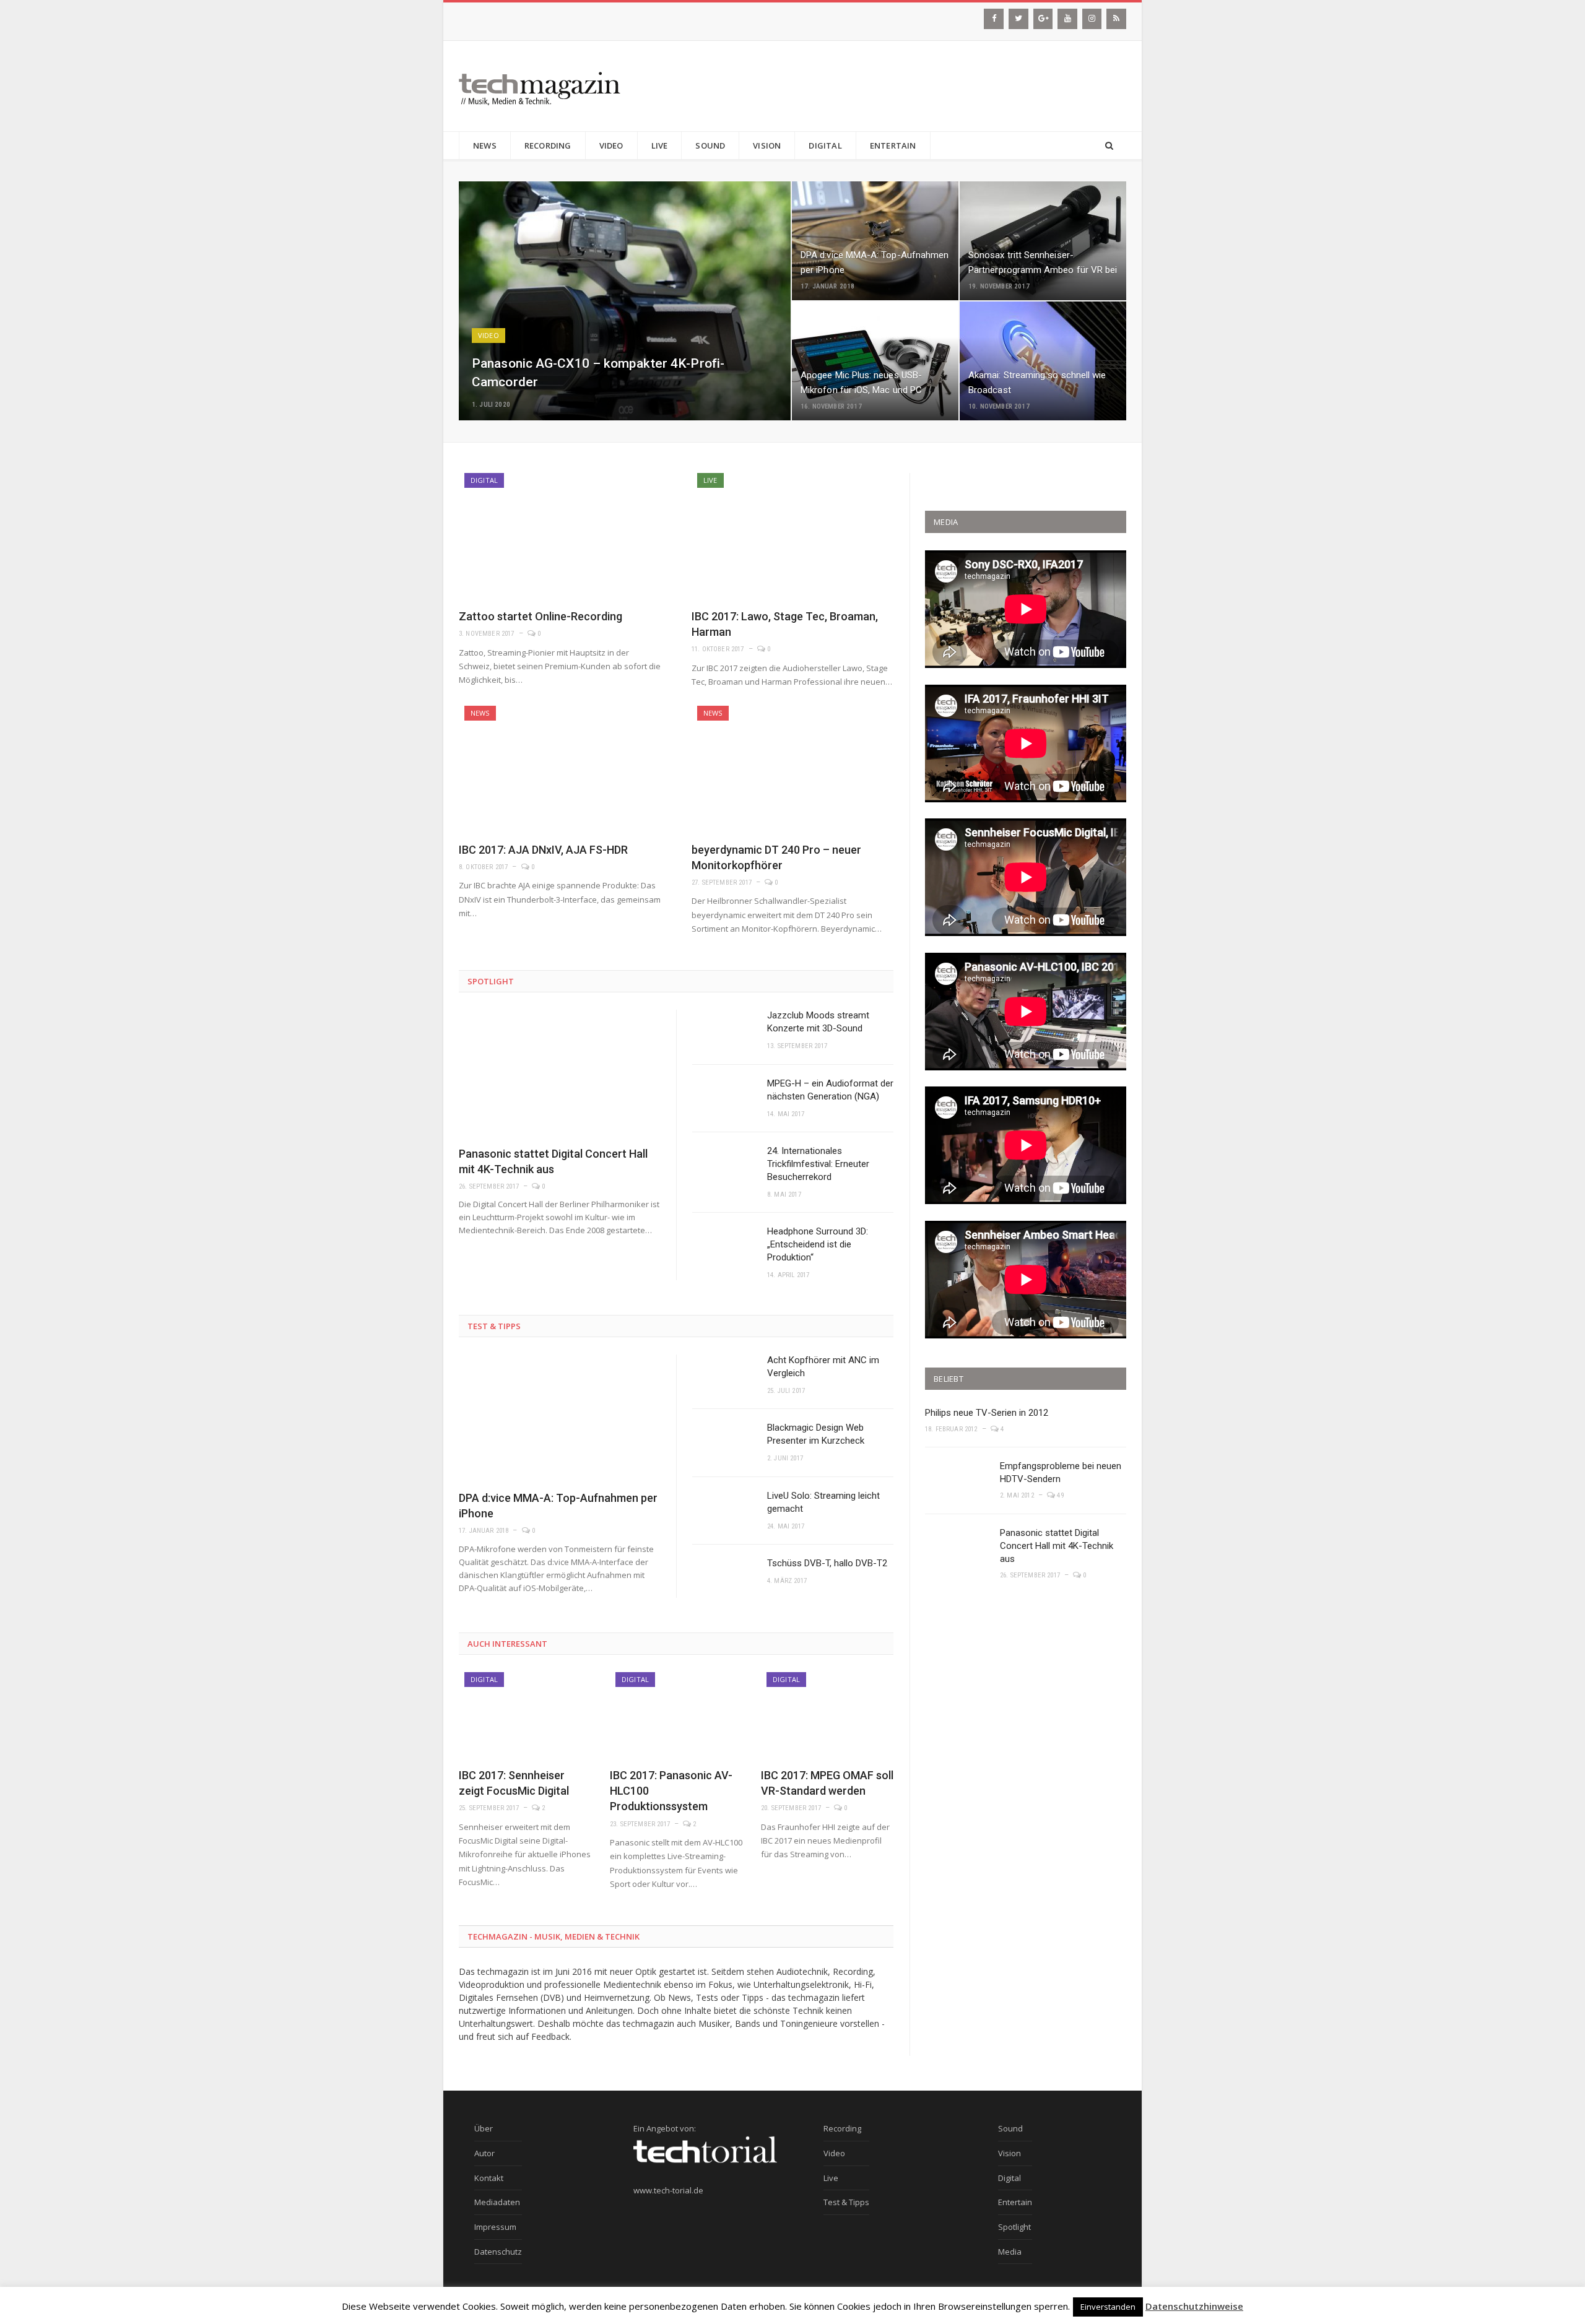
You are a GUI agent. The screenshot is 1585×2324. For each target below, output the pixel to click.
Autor (484, 2153)
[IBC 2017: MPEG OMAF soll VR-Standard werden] (827, 1715)
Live (660, 145)
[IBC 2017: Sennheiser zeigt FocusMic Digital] (525, 1715)
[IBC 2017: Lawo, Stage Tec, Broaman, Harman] (792, 536)
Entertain (893, 145)
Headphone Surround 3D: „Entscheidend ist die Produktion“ (818, 1244)
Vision (767, 145)
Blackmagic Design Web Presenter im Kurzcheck (816, 1434)
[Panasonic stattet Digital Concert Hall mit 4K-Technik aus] (560, 1073)
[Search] (1109, 146)
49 (1059, 1495)
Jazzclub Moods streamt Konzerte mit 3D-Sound (818, 1022)
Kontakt (489, 2178)
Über (484, 2128)
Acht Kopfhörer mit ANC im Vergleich (823, 1367)
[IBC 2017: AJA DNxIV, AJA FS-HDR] (560, 769)
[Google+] (1043, 19)
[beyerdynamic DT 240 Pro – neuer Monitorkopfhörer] (792, 769)
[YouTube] (1067, 19)
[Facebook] (994, 19)
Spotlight (491, 981)
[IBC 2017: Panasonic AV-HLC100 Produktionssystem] (676, 1715)
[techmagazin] (540, 86)
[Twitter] (1018, 19)
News (485, 145)
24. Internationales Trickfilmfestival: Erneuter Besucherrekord (818, 1164)
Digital (825, 145)
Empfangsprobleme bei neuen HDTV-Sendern (1061, 1472)
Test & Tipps (494, 1326)
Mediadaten (497, 2202)
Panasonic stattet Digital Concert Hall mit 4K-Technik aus (1057, 1546)
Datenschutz (498, 2252)
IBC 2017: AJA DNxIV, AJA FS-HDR (543, 850)
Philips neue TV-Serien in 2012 (987, 1413)
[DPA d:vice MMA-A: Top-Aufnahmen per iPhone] (560, 1418)
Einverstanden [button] (1108, 2307)
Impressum (495, 2227)
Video (611, 145)
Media (1010, 2252)
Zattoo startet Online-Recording (541, 616)
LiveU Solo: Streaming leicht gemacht (823, 1502)
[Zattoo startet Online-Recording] (560, 536)
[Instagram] (1092, 19)
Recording (548, 145)
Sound (710, 145)
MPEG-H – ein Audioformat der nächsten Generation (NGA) (830, 1090)
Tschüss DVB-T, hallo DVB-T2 (827, 1563)
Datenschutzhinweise (1194, 2306)
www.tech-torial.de (668, 2190)
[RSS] (1116, 19)
